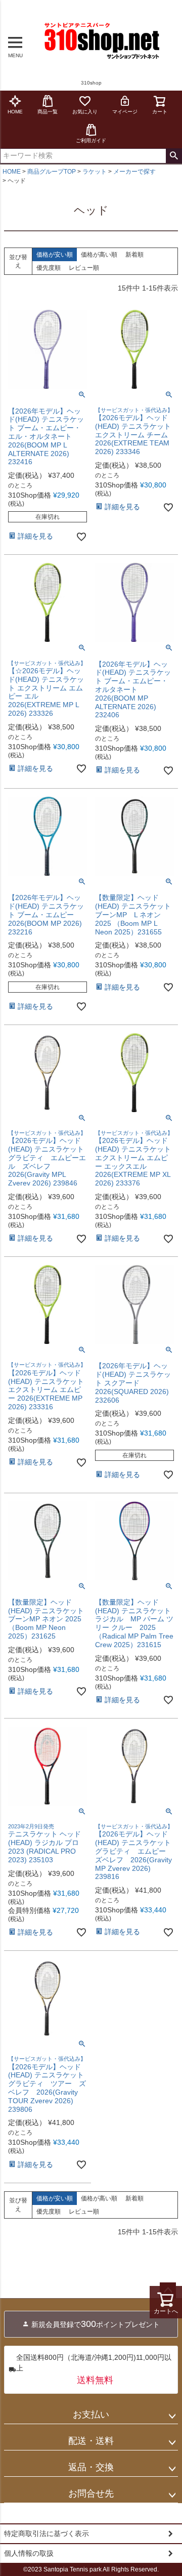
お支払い (91, 2415)
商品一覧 (48, 112)
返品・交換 (91, 2467)
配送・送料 (91, 2441)
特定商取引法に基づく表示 (47, 2533)
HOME (15, 112)
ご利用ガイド (91, 140)
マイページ (125, 112)
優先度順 (49, 268)
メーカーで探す (134, 172)
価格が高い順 (99, 255)
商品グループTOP (52, 172)
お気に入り (85, 112)
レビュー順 (84, 268)
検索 (174, 156)
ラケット (95, 172)
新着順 (134, 255)
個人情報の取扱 (29, 2553)
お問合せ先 (91, 2493)
